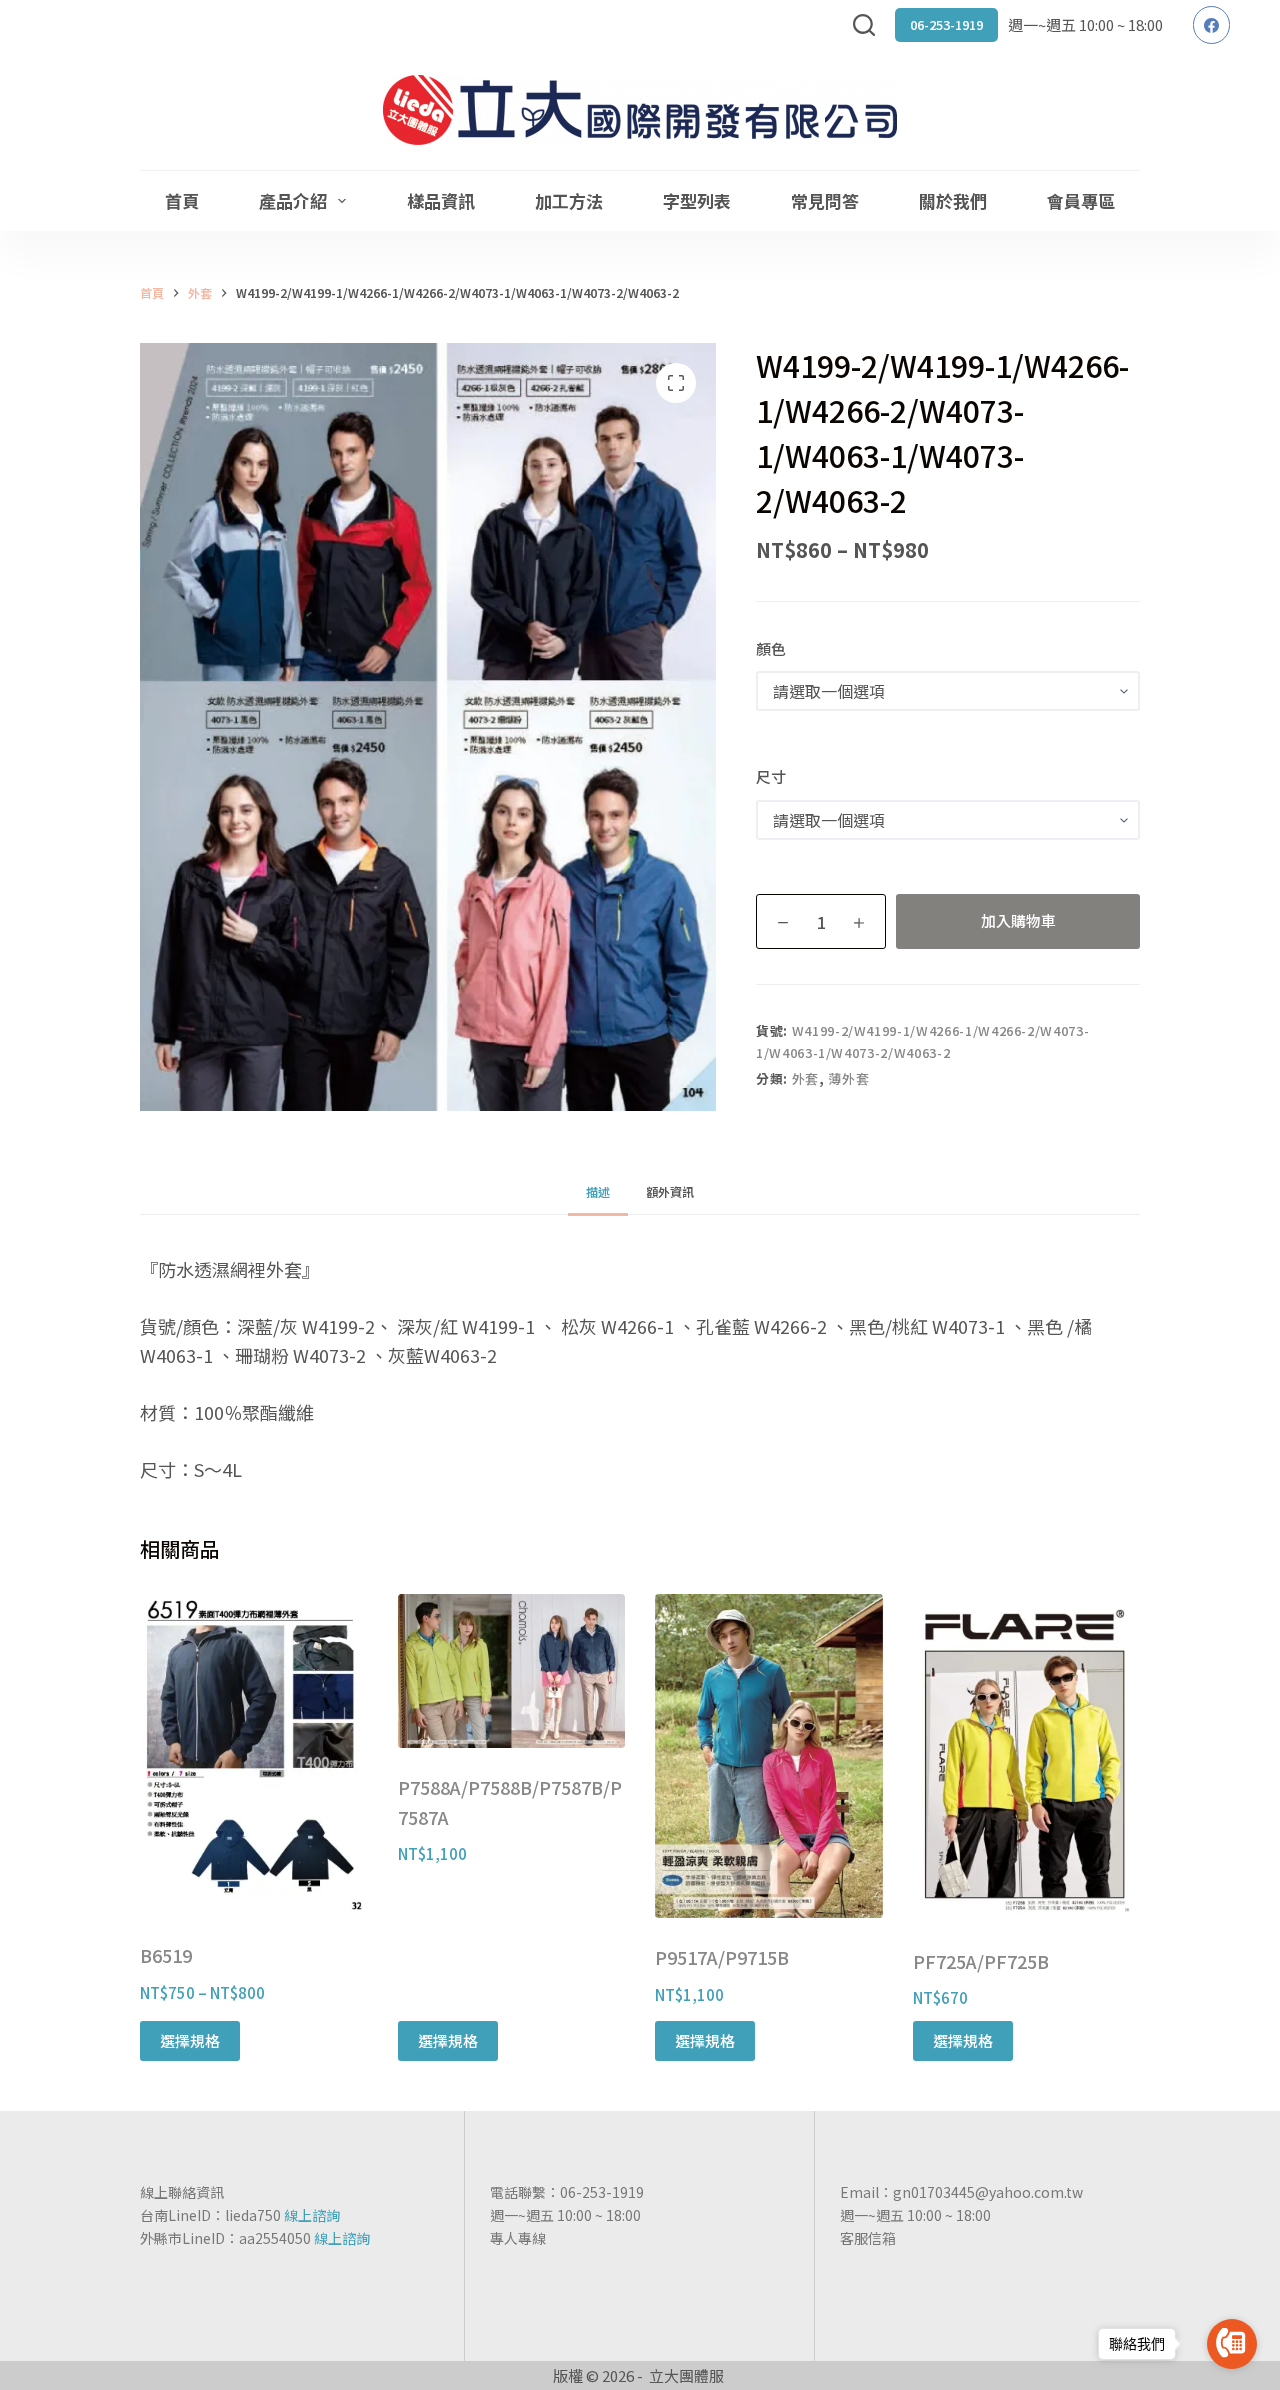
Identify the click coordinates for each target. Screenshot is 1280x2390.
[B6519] (254, 1755)
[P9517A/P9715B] (769, 1756)
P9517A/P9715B (722, 1957)
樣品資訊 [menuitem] (441, 200)
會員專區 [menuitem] (1081, 200)
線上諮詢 (312, 2215)
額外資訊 (670, 1191)
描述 (598, 1191)
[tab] (598, 1192)
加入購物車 (1018, 920)
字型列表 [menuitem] (697, 200)
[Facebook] (1212, 25)
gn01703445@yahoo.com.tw (988, 2192)
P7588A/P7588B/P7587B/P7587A (510, 1802)
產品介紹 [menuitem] (293, 200)
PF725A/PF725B (981, 1961)
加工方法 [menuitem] (569, 200)
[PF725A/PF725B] (1027, 1757)
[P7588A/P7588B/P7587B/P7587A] (512, 1671)
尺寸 (771, 776)
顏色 (771, 648)
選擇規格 (190, 2040)
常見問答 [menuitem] (825, 200)
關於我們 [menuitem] (953, 200)
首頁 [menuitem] (182, 200)
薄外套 (848, 1078)
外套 (805, 1078)
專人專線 (518, 2238)
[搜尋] (864, 25)
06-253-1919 (946, 24)
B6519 (166, 1955)
